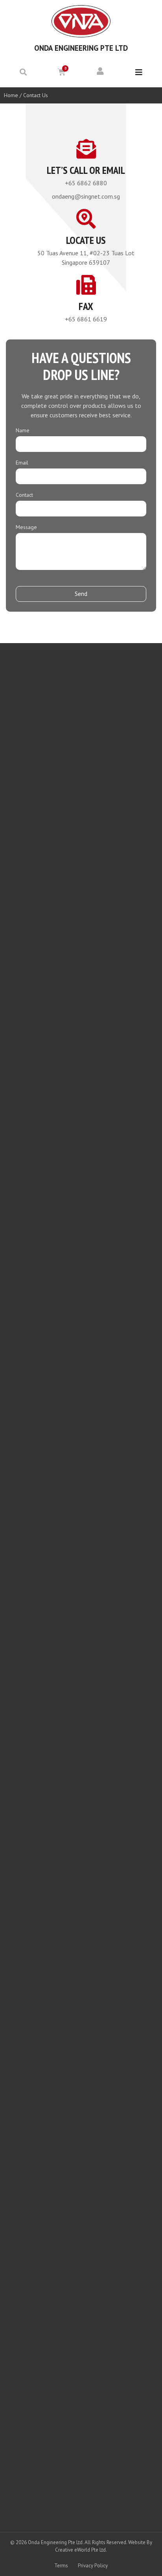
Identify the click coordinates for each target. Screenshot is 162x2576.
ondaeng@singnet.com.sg (86, 196)
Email (22, 463)
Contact (24, 495)
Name (23, 431)
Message (26, 527)
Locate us (86, 240)
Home (11, 95)
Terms (61, 2566)
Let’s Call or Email (86, 170)
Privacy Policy (93, 2566)
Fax (86, 306)
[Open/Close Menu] (139, 73)
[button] (23, 72)
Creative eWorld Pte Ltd (80, 2550)
